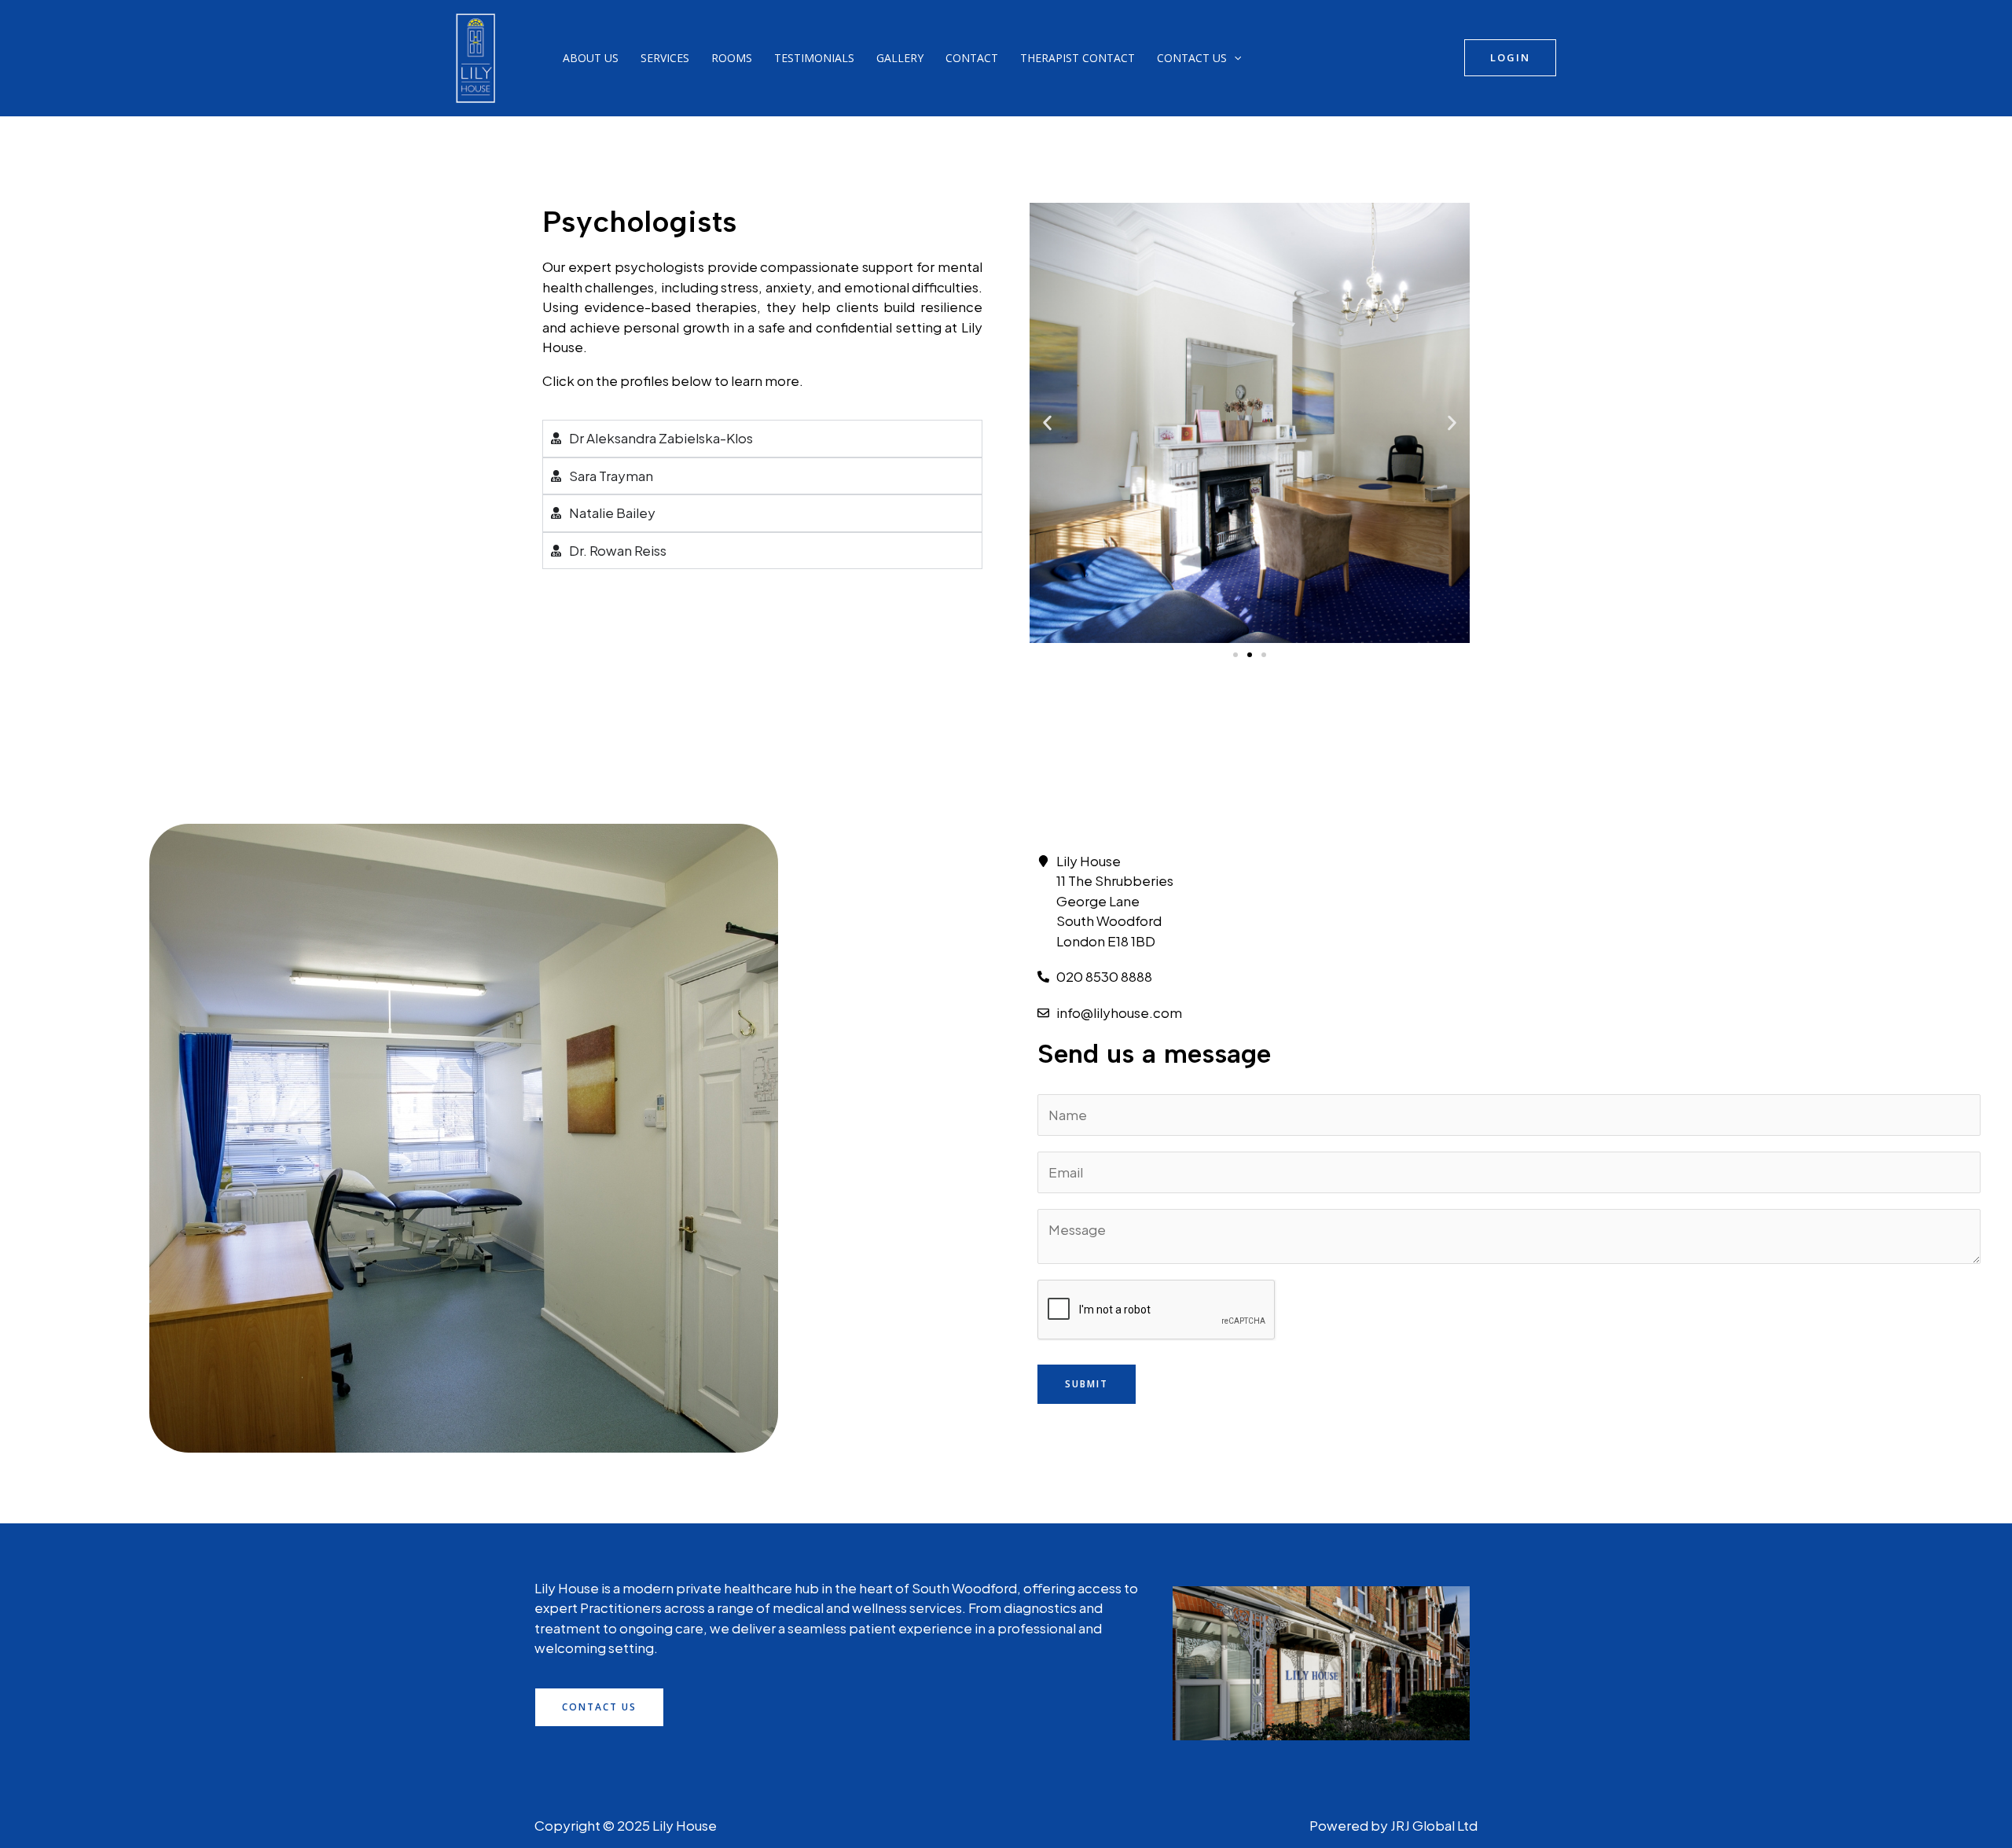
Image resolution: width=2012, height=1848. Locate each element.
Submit (1087, 1384)
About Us (591, 58)
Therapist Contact (1078, 58)
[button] (1234, 58)
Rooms (732, 58)
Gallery (900, 58)
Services (665, 58)
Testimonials (814, 58)
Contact (972, 58)
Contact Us (1192, 58)
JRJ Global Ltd (1434, 1825)
